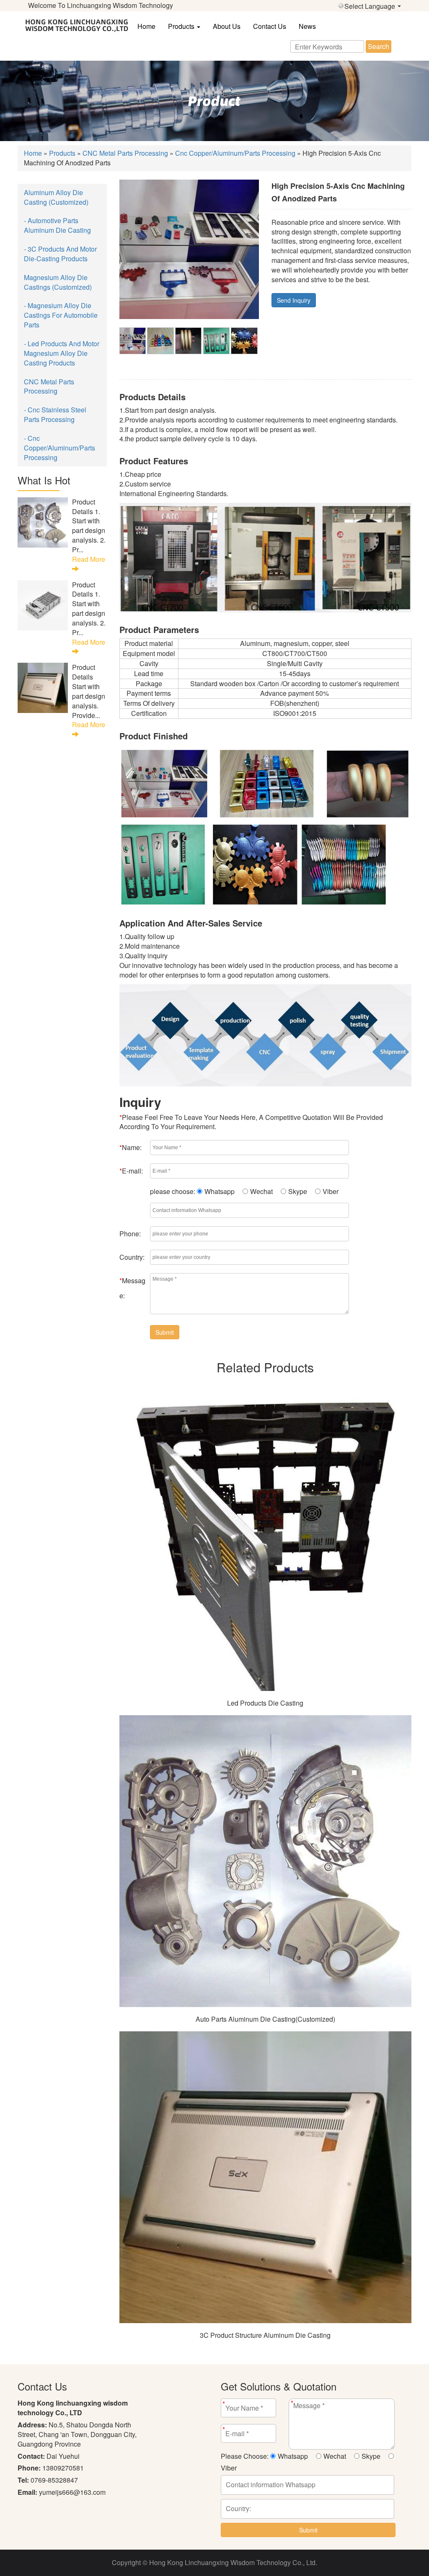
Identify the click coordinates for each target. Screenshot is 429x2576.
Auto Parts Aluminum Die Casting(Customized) (265, 2019)
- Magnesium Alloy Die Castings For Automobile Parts (61, 315)
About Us (227, 26)
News (307, 26)
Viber (331, 1191)
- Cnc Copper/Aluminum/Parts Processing (59, 448)
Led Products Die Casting (265, 1703)
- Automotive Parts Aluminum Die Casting (57, 225)
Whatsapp (220, 1191)
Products (182, 26)
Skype (298, 1191)
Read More (89, 559)
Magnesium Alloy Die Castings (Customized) (58, 282)
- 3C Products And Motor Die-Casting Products (60, 254)
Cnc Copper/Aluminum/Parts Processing (235, 153)
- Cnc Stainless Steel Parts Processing (55, 414)
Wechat (261, 1191)
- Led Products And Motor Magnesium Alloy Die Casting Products (62, 353)
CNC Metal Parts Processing (125, 153)
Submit (165, 1332)
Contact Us (270, 26)
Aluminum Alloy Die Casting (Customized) (56, 197)
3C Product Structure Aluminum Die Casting (265, 2335)
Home (146, 26)
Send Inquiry (294, 300)
